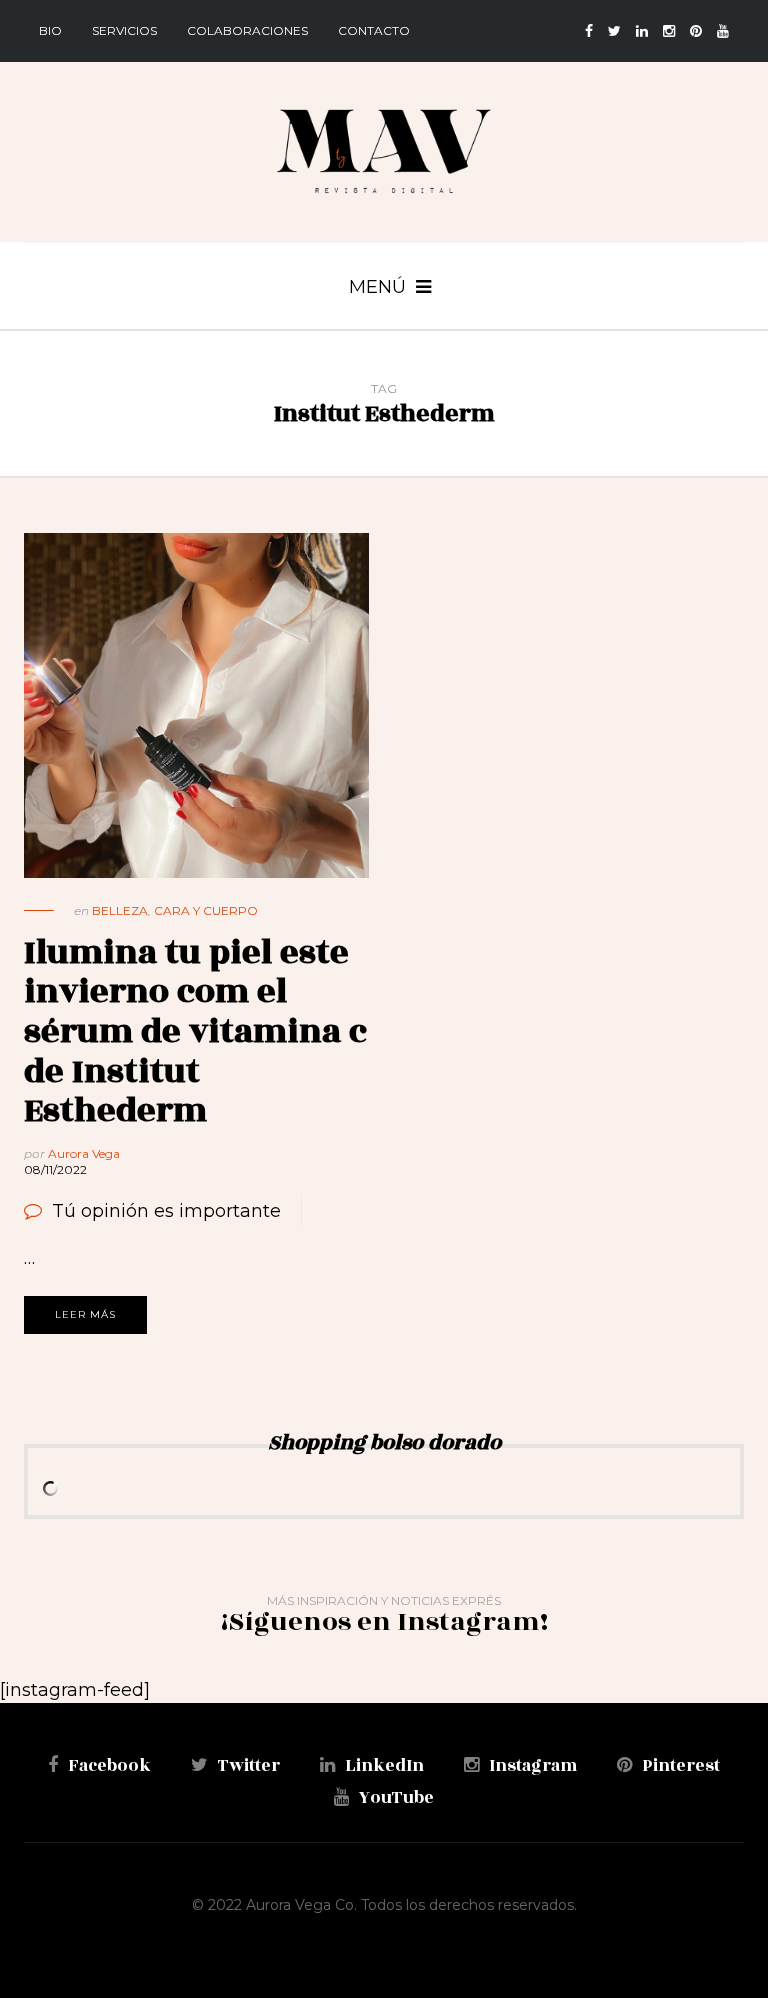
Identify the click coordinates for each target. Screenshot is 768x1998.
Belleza (120, 910)
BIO (50, 30)
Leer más (85, 1314)
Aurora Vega (84, 1153)
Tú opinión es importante (166, 1211)
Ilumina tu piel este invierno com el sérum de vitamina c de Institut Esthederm (195, 1031)
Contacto (374, 30)
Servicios (124, 30)
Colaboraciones (247, 30)
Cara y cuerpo (206, 910)
